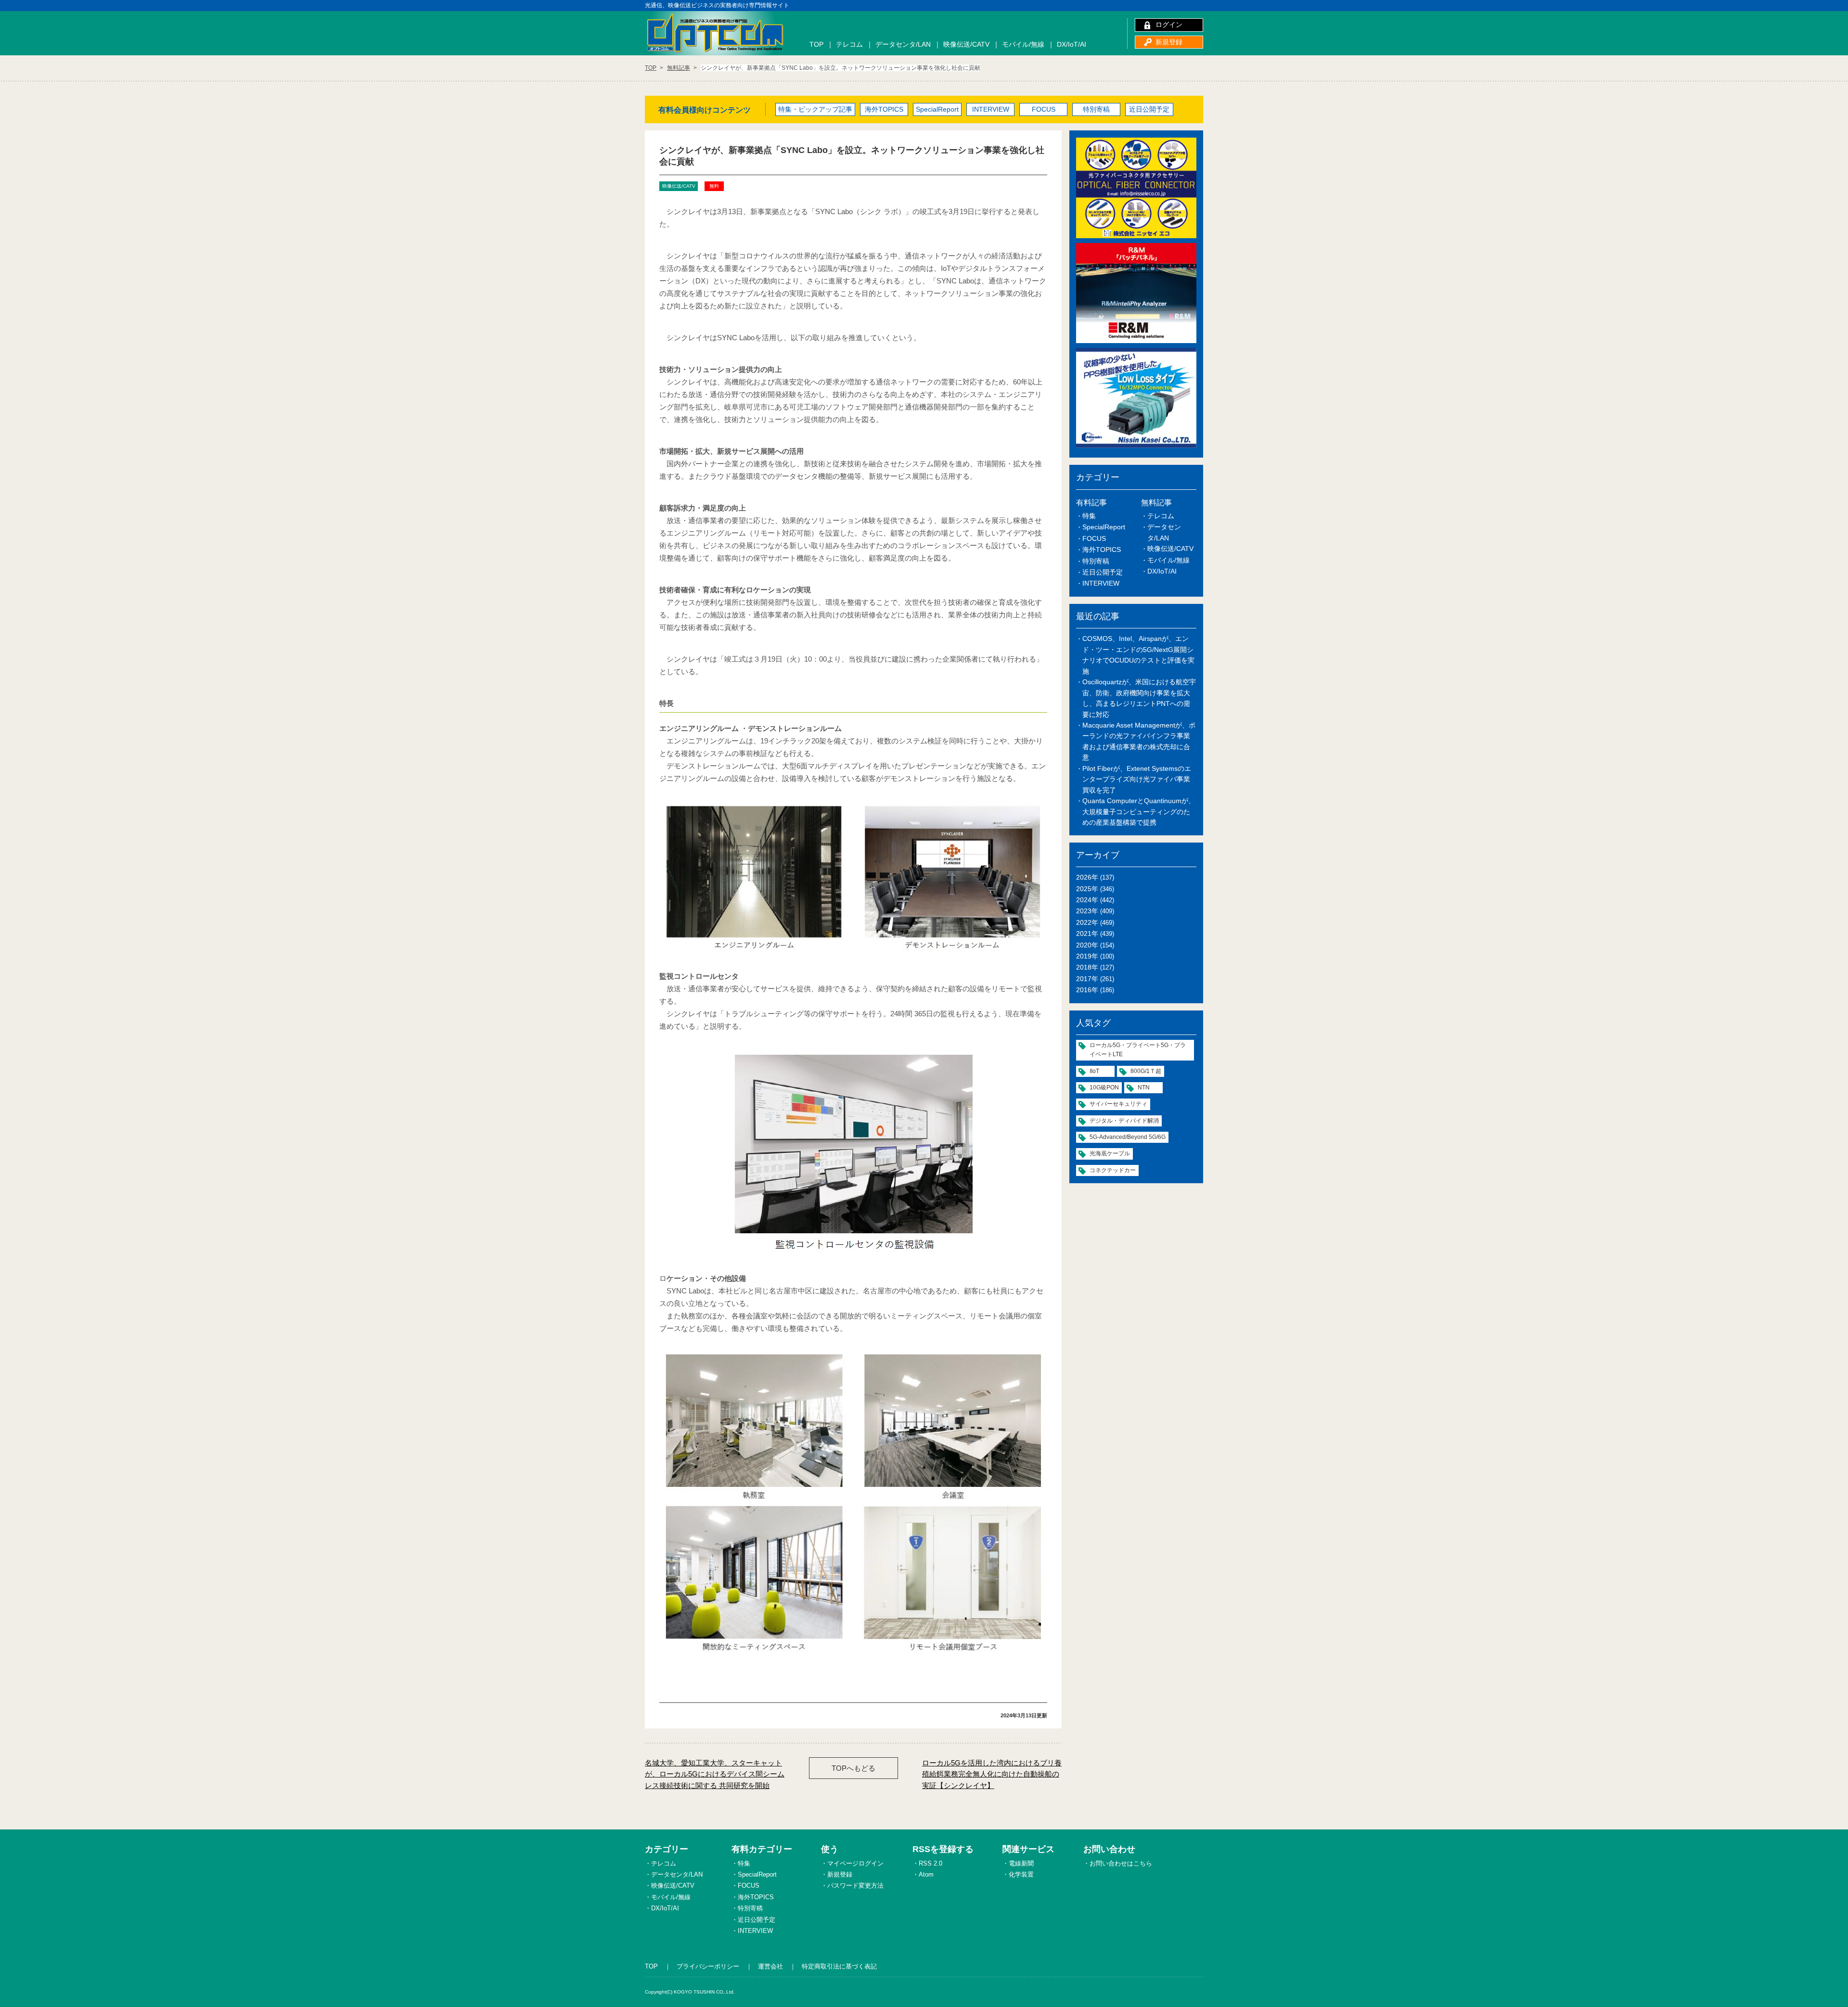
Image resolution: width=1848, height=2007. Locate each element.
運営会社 (770, 1966)
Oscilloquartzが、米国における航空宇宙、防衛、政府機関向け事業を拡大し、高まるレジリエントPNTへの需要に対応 (1139, 698)
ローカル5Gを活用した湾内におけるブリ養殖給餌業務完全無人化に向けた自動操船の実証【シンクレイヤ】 (992, 1774)
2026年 (1087, 877)
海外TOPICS (884, 109)
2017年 (1087, 979)
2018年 (1087, 967)
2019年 (1087, 956)
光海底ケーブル (1110, 1153)
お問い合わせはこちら (1121, 1863)
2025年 (1087, 889)
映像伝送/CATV (966, 44)
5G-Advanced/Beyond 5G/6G (1128, 1137)
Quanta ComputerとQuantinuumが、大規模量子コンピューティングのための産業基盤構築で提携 (1139, 812)
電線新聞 (1021, 1863)
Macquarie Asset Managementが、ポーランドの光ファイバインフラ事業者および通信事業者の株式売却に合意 (1139, 741)
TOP (816, 44)
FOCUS (1044, 109)
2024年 (1087, 900)
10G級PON (1104, 1087)
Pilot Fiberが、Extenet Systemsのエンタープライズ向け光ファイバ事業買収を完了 (1137, 779)
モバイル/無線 (1023, 44)
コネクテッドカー (1113, 1170)
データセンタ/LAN (903, 44)
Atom (926, 1874)
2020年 (1087, 945)
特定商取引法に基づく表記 (839, 1966)
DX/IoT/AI (1072, 44)
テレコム (849, 44)
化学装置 (1021, 1874)
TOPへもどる (853, 1768)
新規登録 (1169, 42)
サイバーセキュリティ (1118, 1104)
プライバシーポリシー (708, 1966)
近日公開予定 (1149, 109)
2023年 (1087, 911)
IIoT (1094, 1071)
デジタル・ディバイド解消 (1124, 1121)
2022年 (1087, 922)
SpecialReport (937, 109)
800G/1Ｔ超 (1146, 1071)
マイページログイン (855, 1863)
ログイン (1169, 25)
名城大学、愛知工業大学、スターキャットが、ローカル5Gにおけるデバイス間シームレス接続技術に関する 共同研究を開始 (715, 1774)
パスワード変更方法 (855, 1886)
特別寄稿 (1096, 109)
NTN (1144, 1087)
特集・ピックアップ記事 (815, 109)
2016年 (1087, 990)
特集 (1089, 516)
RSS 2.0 (930, 1863)
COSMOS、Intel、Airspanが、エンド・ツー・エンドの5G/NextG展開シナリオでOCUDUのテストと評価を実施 (1138, 655)
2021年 (1087, 933)
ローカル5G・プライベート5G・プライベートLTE (1138, 1050)
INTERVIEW (991, 109)
